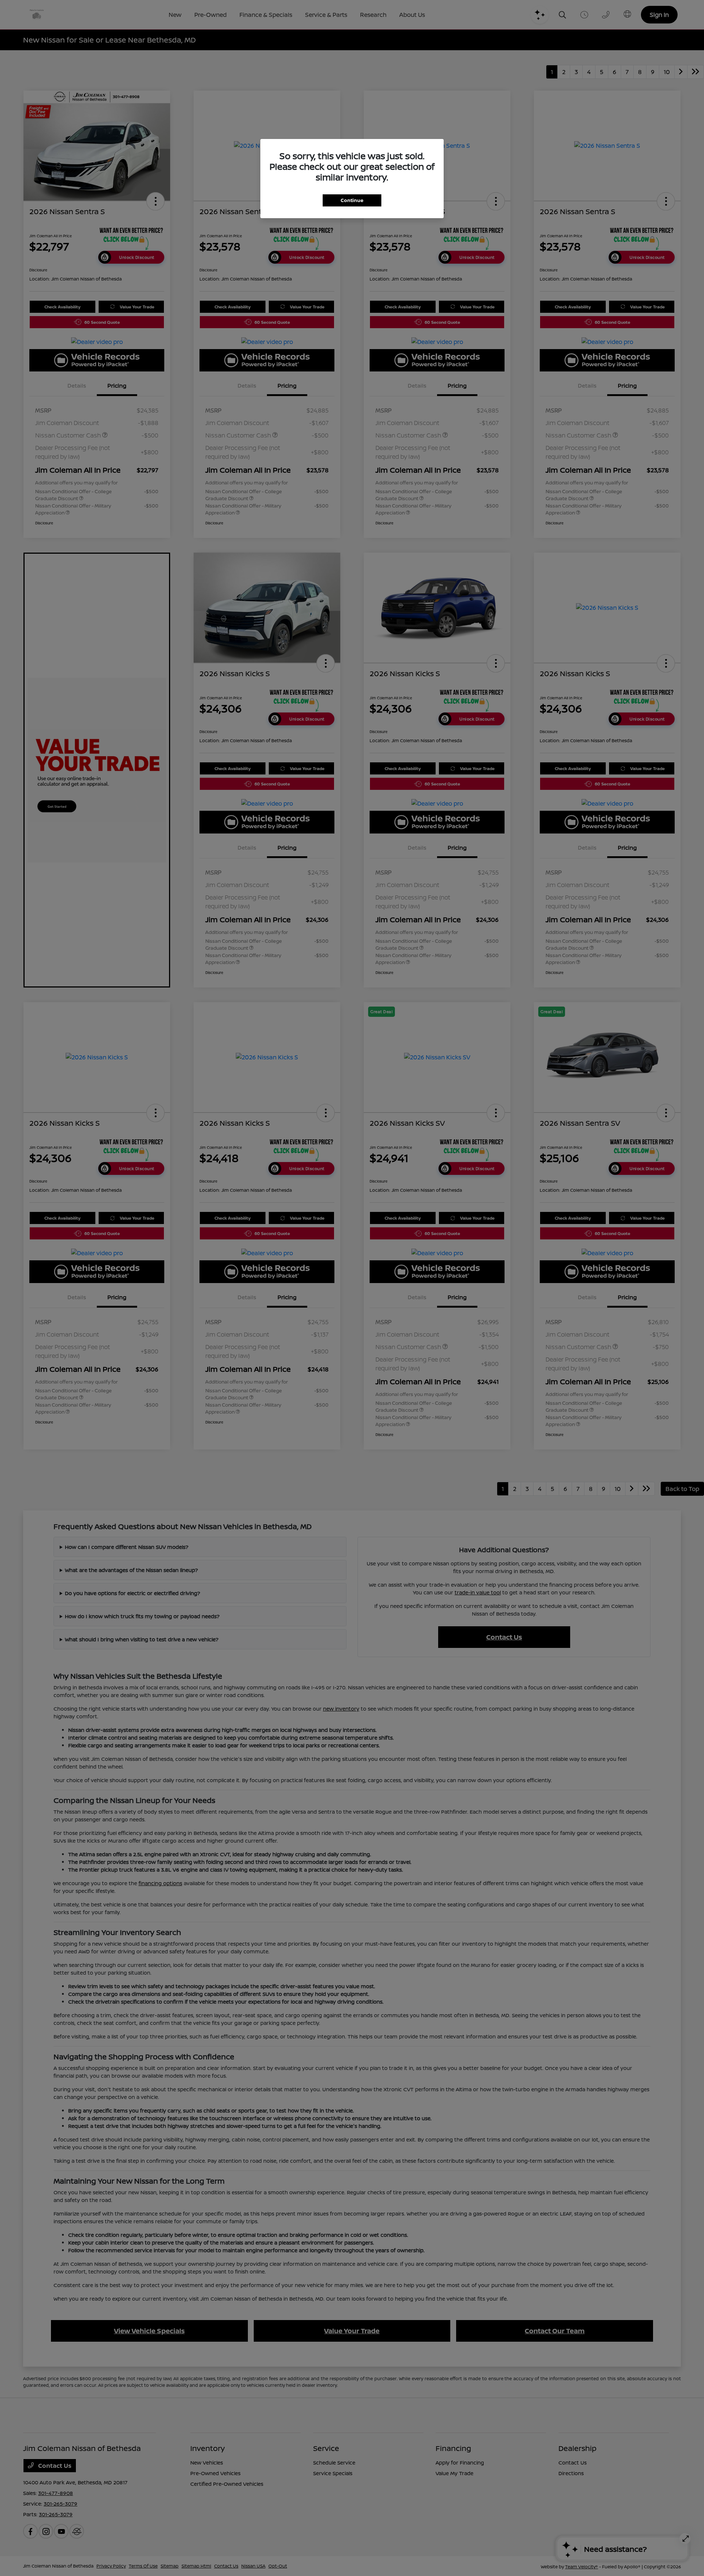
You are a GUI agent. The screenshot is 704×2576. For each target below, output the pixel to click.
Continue (352, 200)
